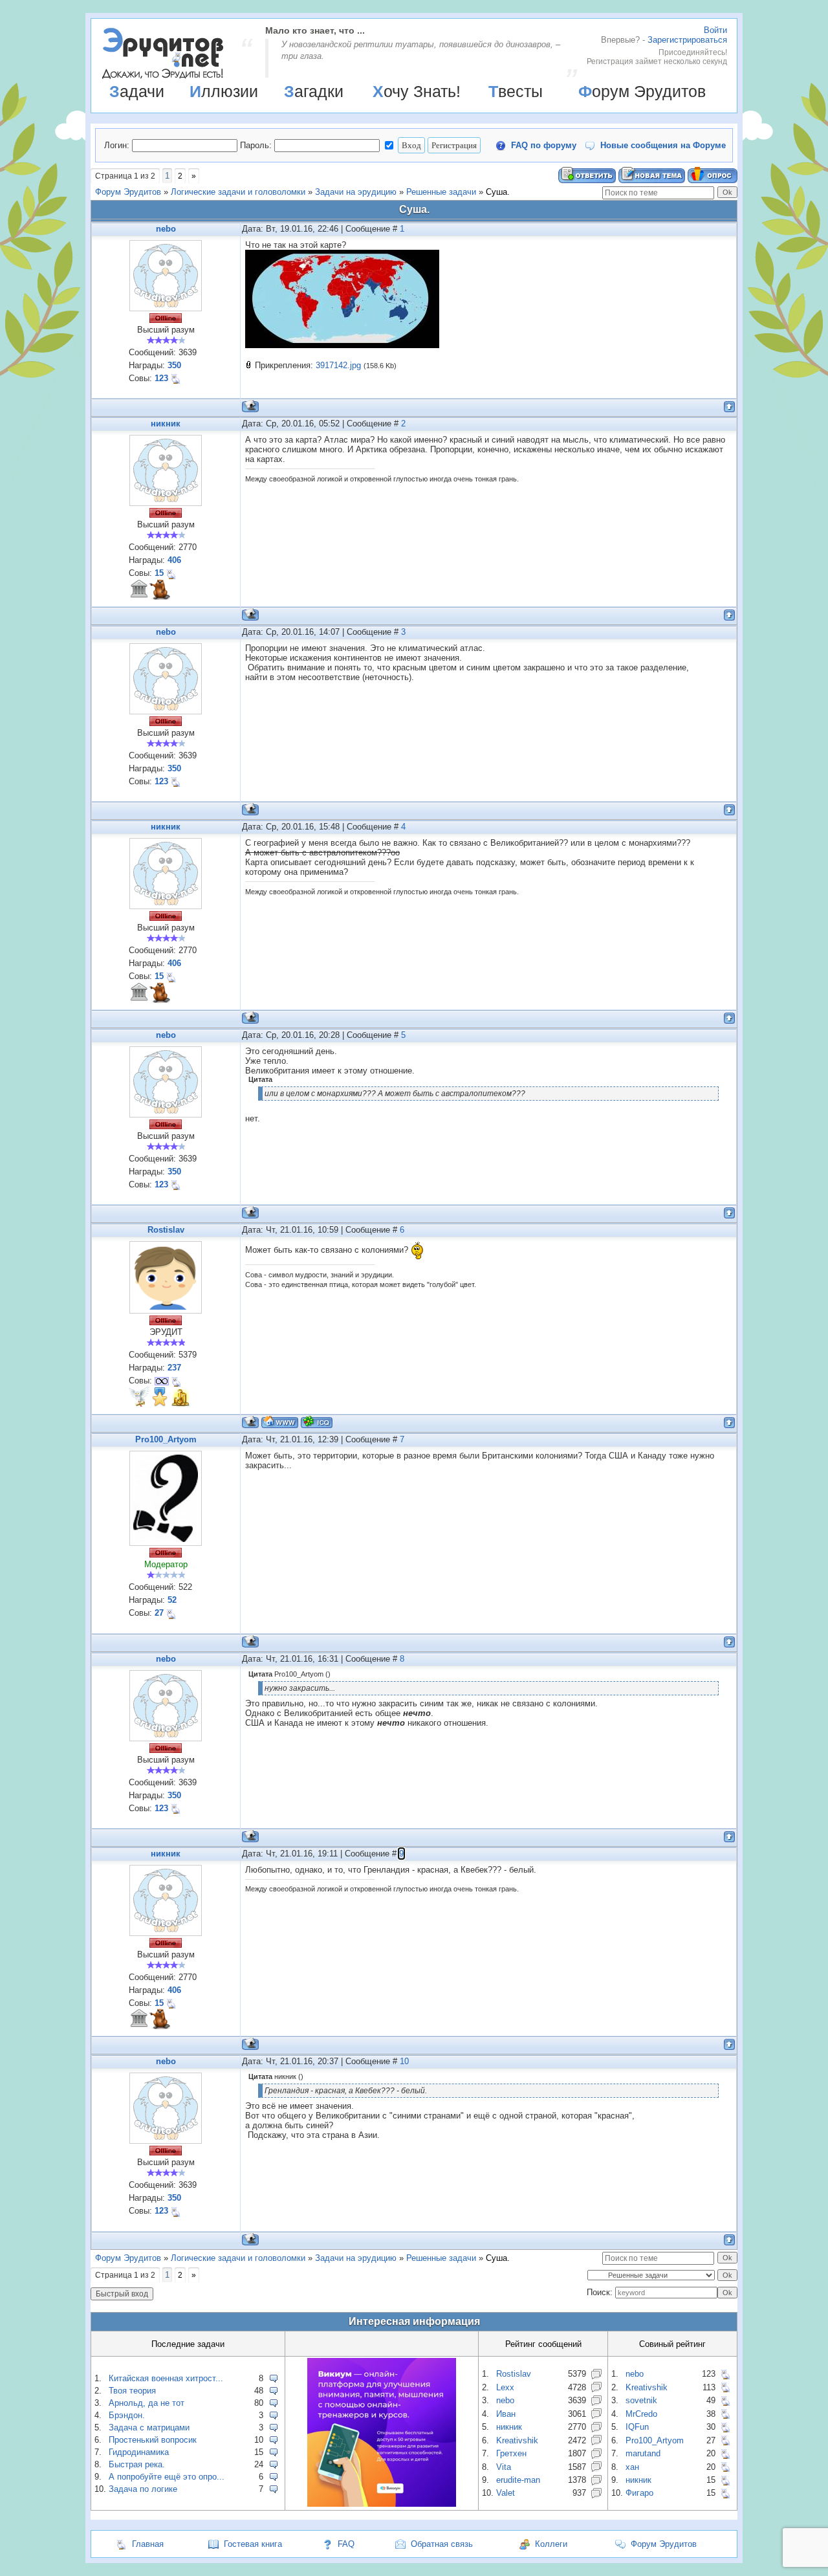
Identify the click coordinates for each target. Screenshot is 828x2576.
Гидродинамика (139, 2452)
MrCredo (641, 2414)
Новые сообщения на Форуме (663, 145)
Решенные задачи (441, 192)
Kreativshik (517, 2440)
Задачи (137, 91)
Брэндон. (127, 2415)
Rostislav (166, 1230)
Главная (148, 2544)
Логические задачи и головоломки (238, 192)
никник (166, 424)
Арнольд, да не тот (147, 2403)
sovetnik (641, 2400)
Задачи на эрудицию (356, 192)
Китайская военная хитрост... (166, 2378)
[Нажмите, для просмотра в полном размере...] (342, 345)
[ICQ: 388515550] (317, 1422)
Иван (506, 2414)
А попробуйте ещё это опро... (167, 2477)
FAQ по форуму (544, 145)
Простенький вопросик (153, 2440)
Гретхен (511, 2453)
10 (404, 2061)
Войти (715, 30)
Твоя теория (132, 2391)
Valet (506, 2493)
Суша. (498, 192)
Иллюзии (224, 91)
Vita (504, 2467)
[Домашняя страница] (280, 1422)
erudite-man (518, 2480)
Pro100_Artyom (166, 1439)
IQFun (637, 2427)
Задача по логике (143, 2489)
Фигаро (639, 2493)
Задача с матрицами (149, 2427)
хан (632, 2467)
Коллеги (551, 2544)
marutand (643, 2453)
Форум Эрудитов (642, 91)
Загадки (314, 91)
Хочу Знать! (417, 91)
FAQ (346, 2544)
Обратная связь (442, 2544)
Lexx (505, 2387)
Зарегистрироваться (687, 40)
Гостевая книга (253, 2544)
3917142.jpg (338, 365)
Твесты (516, 91)
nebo (166, 229)
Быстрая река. (137, 2464)
